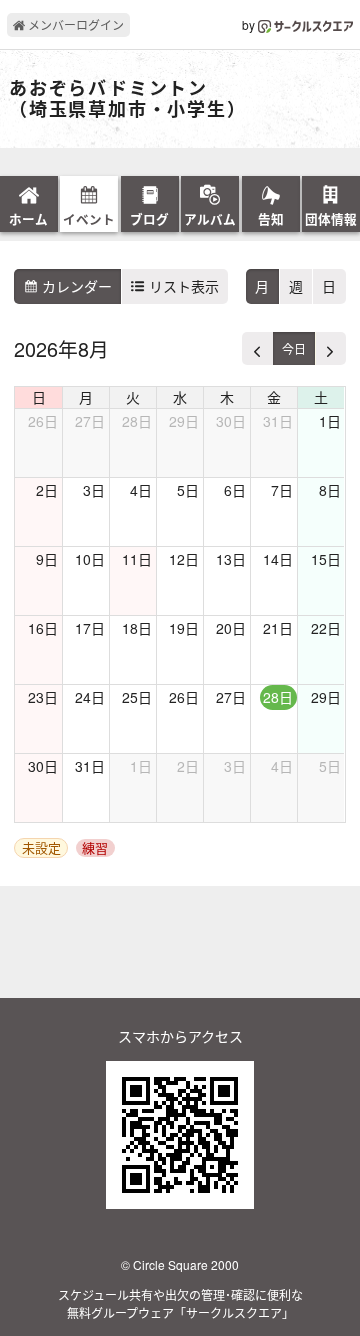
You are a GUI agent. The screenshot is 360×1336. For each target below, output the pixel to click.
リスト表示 (182, 286)
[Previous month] (257, 348)
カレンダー (75, 286)
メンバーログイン (74, 24)
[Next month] (330, 348)
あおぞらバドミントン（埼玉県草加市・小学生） (123, 99)
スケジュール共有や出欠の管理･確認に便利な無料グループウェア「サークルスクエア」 (180, 1303)
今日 (294, 348)
